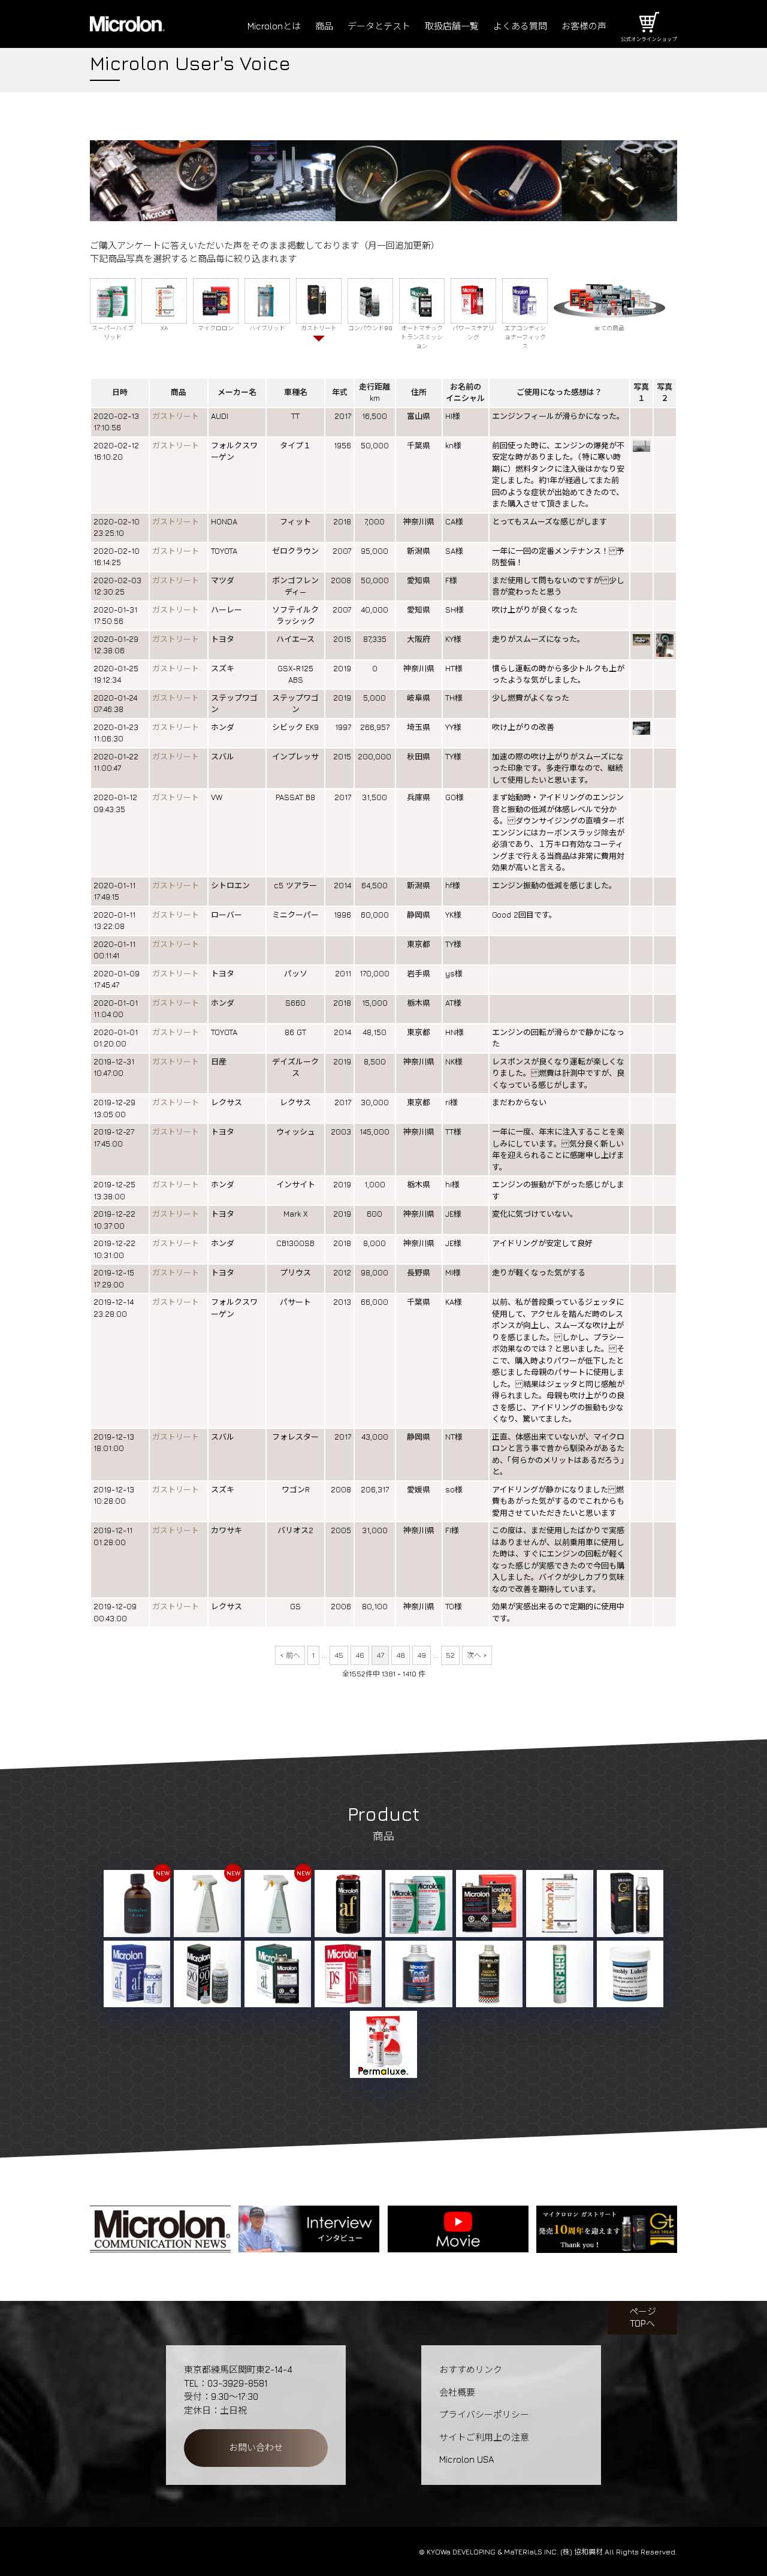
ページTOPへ (643, 2317)
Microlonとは (274, 26)
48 (401, 1655)
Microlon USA (466, 2459)
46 (360, 1655)
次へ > (477, 1655)
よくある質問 (520, 26)
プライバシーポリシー (484, 2414)
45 (339, 1655)
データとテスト (379, 26)
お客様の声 (584, 26)
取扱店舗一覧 (452, 26)
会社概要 (457, 2392)
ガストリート (176, 416)
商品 (324, 26)
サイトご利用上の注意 (484, 2437)
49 (422, 1655)
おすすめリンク (471, 2370)
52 (450, 1655)
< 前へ (290, 1655)
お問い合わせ (256, 2447)
